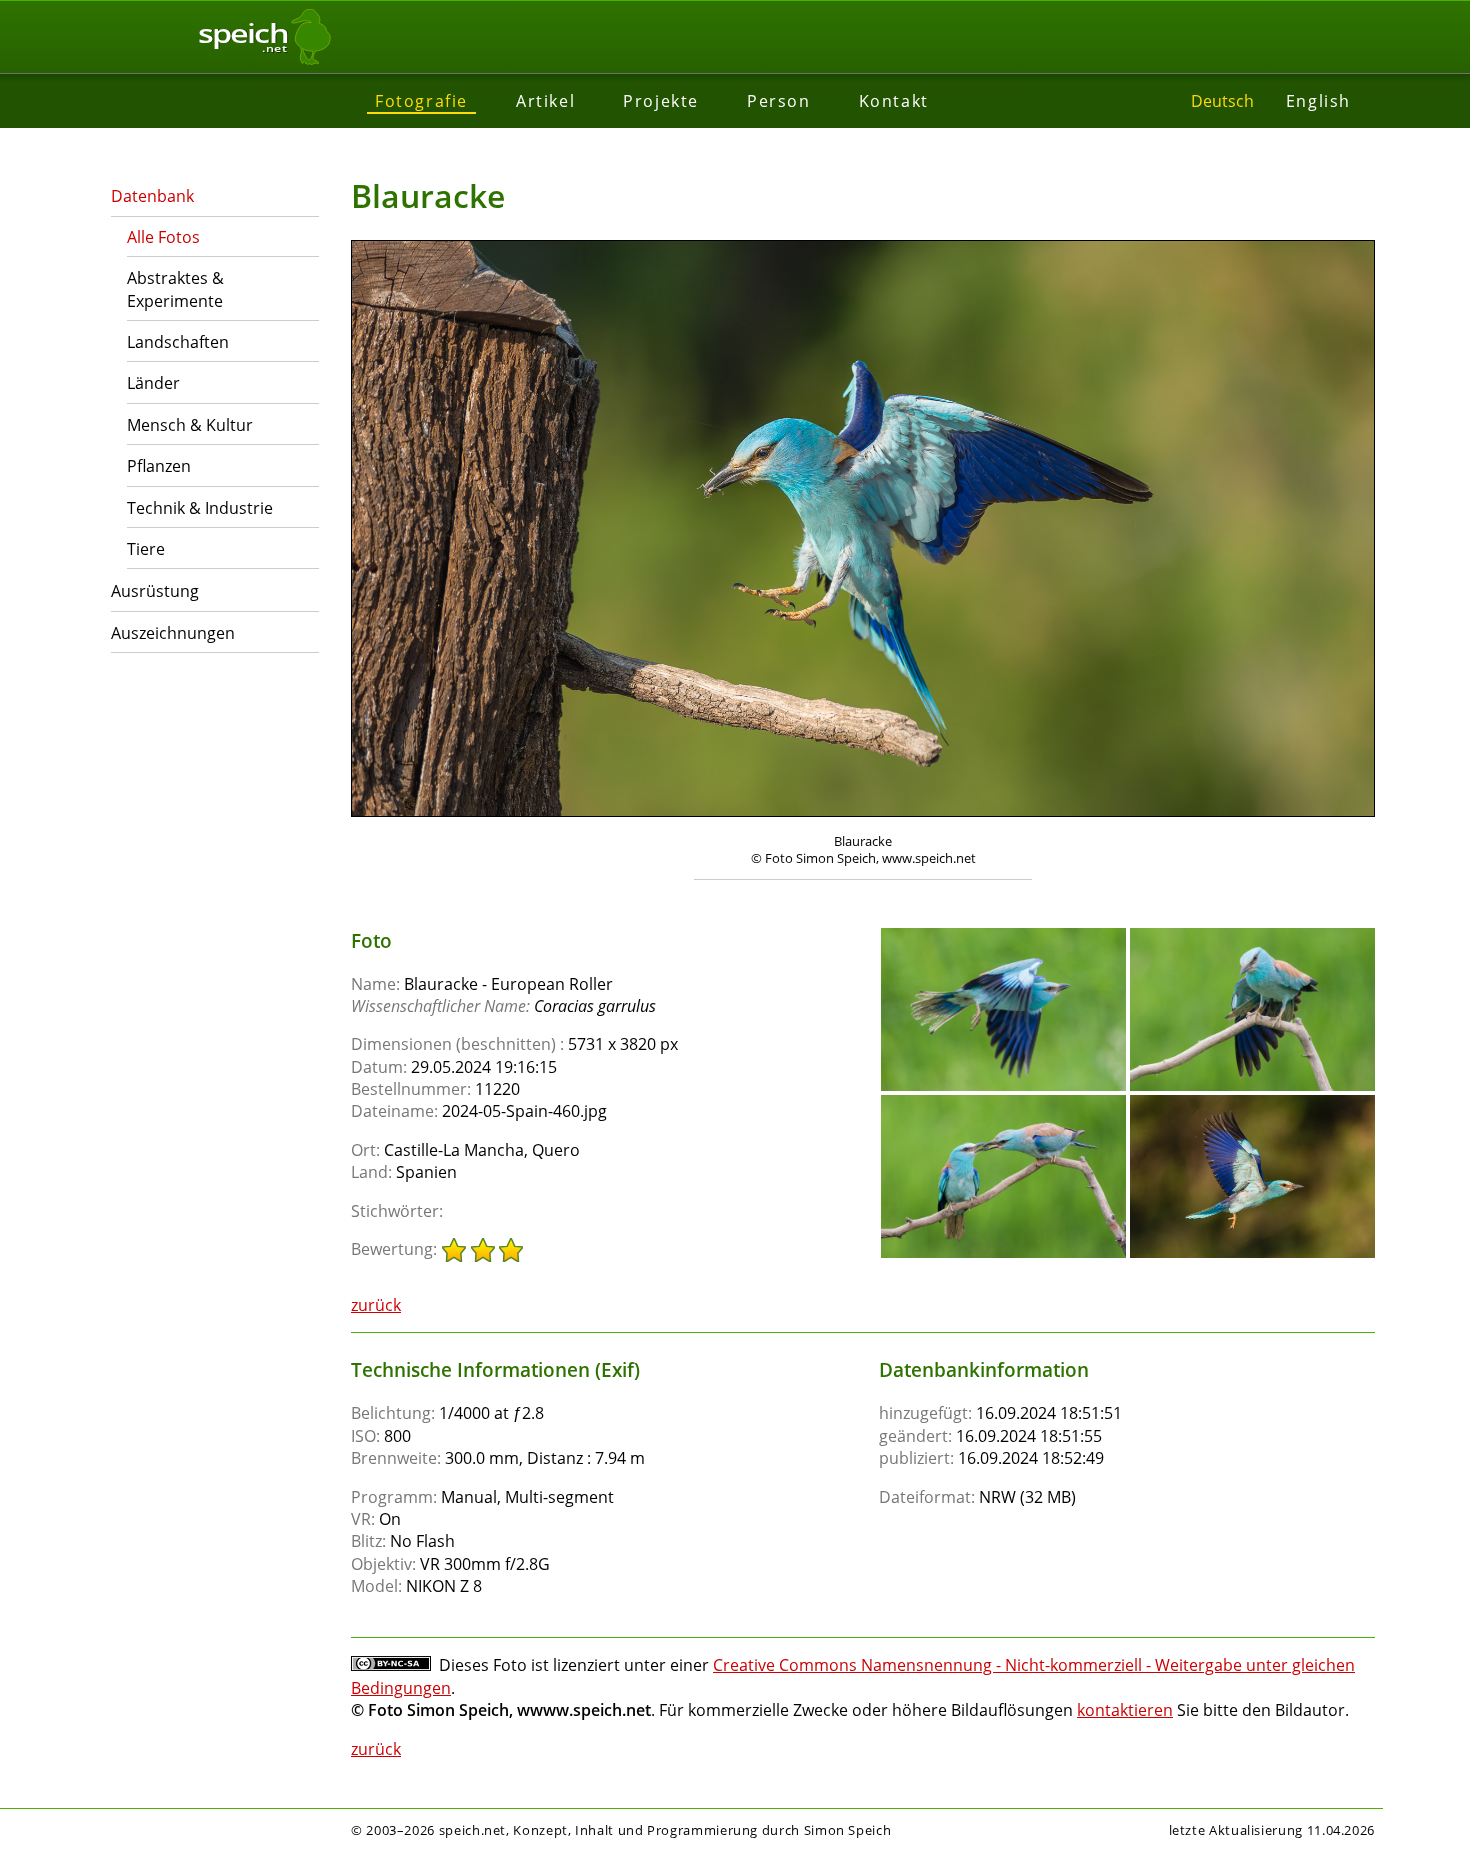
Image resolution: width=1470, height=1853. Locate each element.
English (1318, 101)
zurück (376, 1305)
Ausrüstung (155, 591)
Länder (153, 383)
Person (779, 101)
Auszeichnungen (173, 633)
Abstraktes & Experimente (175, 289)
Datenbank (152, 196)
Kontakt (894, 101)
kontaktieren (1125, 1710)
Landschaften (178, 342)
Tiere (146, 549)
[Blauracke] (1003, 937)
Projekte (661, 101)
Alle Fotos (163, 237)
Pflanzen (159, 466)
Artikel (545, 101)
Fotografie (421, 101)
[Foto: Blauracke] (863, 531)
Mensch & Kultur (190, 425)
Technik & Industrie (200, 508)
